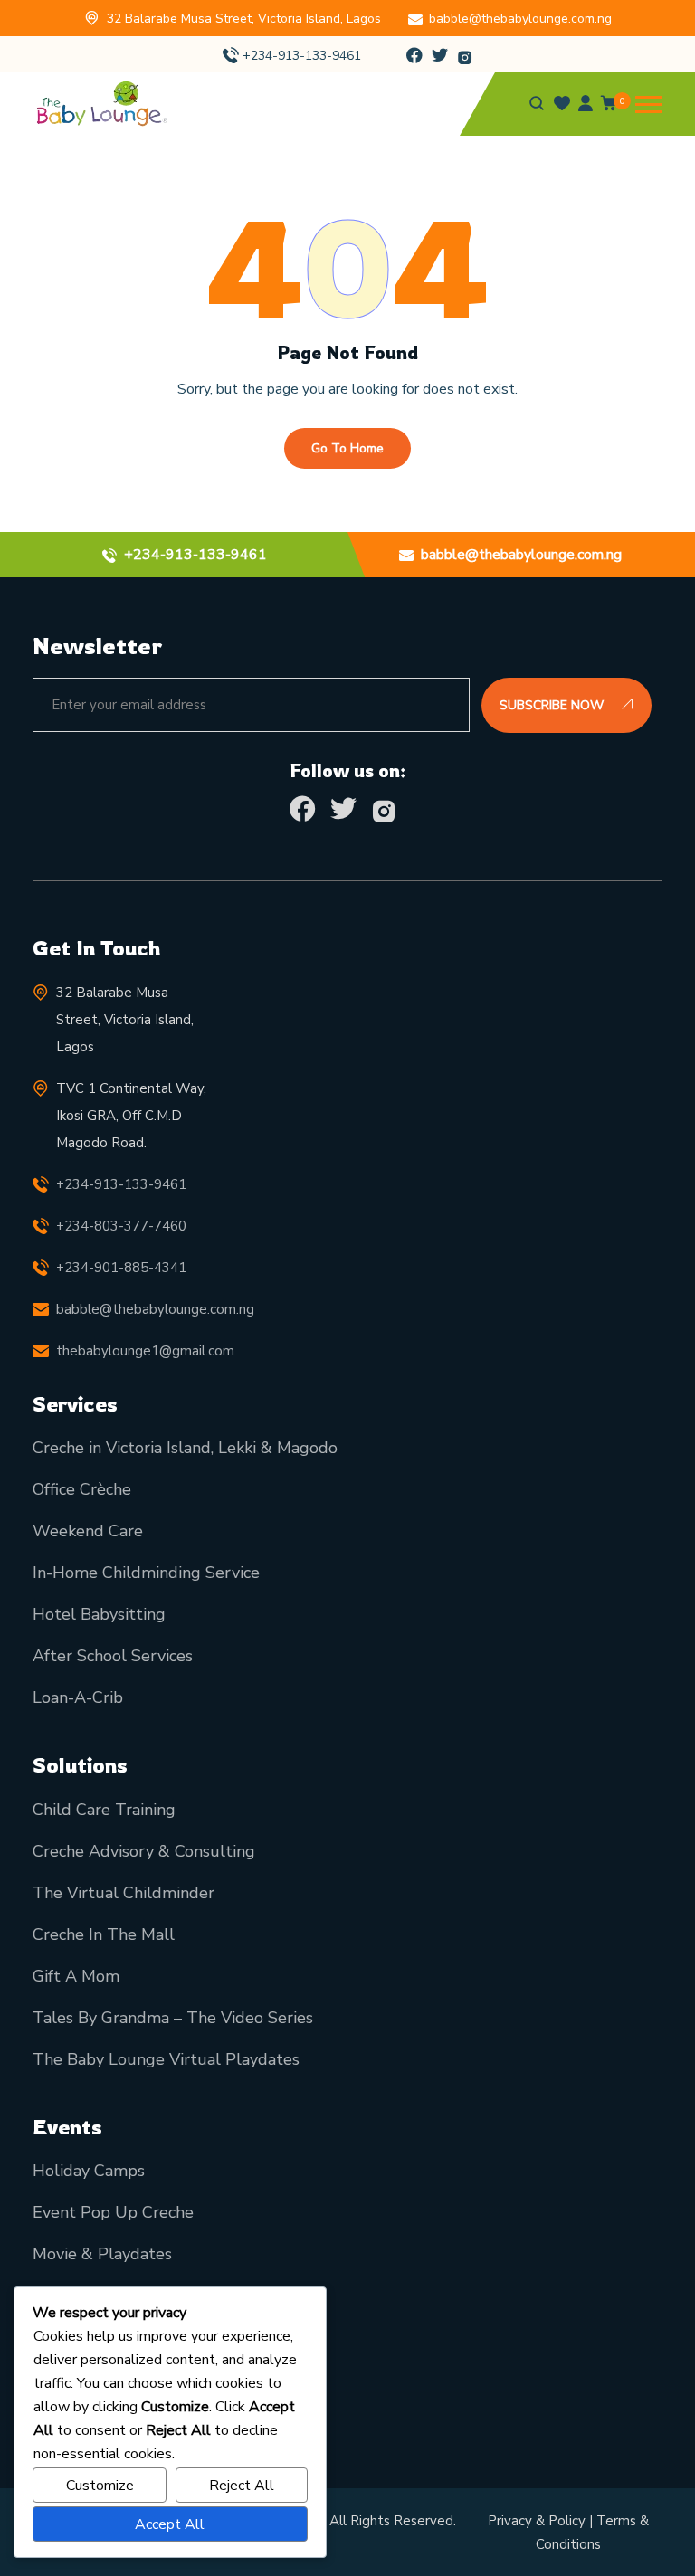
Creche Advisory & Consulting (144, 1851)
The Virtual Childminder (124, 1893)
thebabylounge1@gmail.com (145, 1351)
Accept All (170, 2524)
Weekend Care (88, 1531)
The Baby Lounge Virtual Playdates (166, 2059)
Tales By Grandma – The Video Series (173, 2018)
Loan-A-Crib (78, 1697)
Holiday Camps (89, 2171)
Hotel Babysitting (99, 1614)
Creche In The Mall (104, 1934)
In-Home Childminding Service (146, 1573)
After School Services (113, 1656)
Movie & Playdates (102, 2254)
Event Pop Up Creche (113, 2212)
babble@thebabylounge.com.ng (520, 19)
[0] (609, 107)
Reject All (242, 2486)
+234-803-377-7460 (121, 1226)
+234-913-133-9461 (302, 56)
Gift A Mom (76, 1976)
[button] (649, 105)
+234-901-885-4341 (121, 1268)
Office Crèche (82, 1489)
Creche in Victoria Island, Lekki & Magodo (185, 1448)
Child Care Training (104, 1810)
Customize (100, 2486)
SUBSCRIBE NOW (553, 705)
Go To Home (347, 448)
